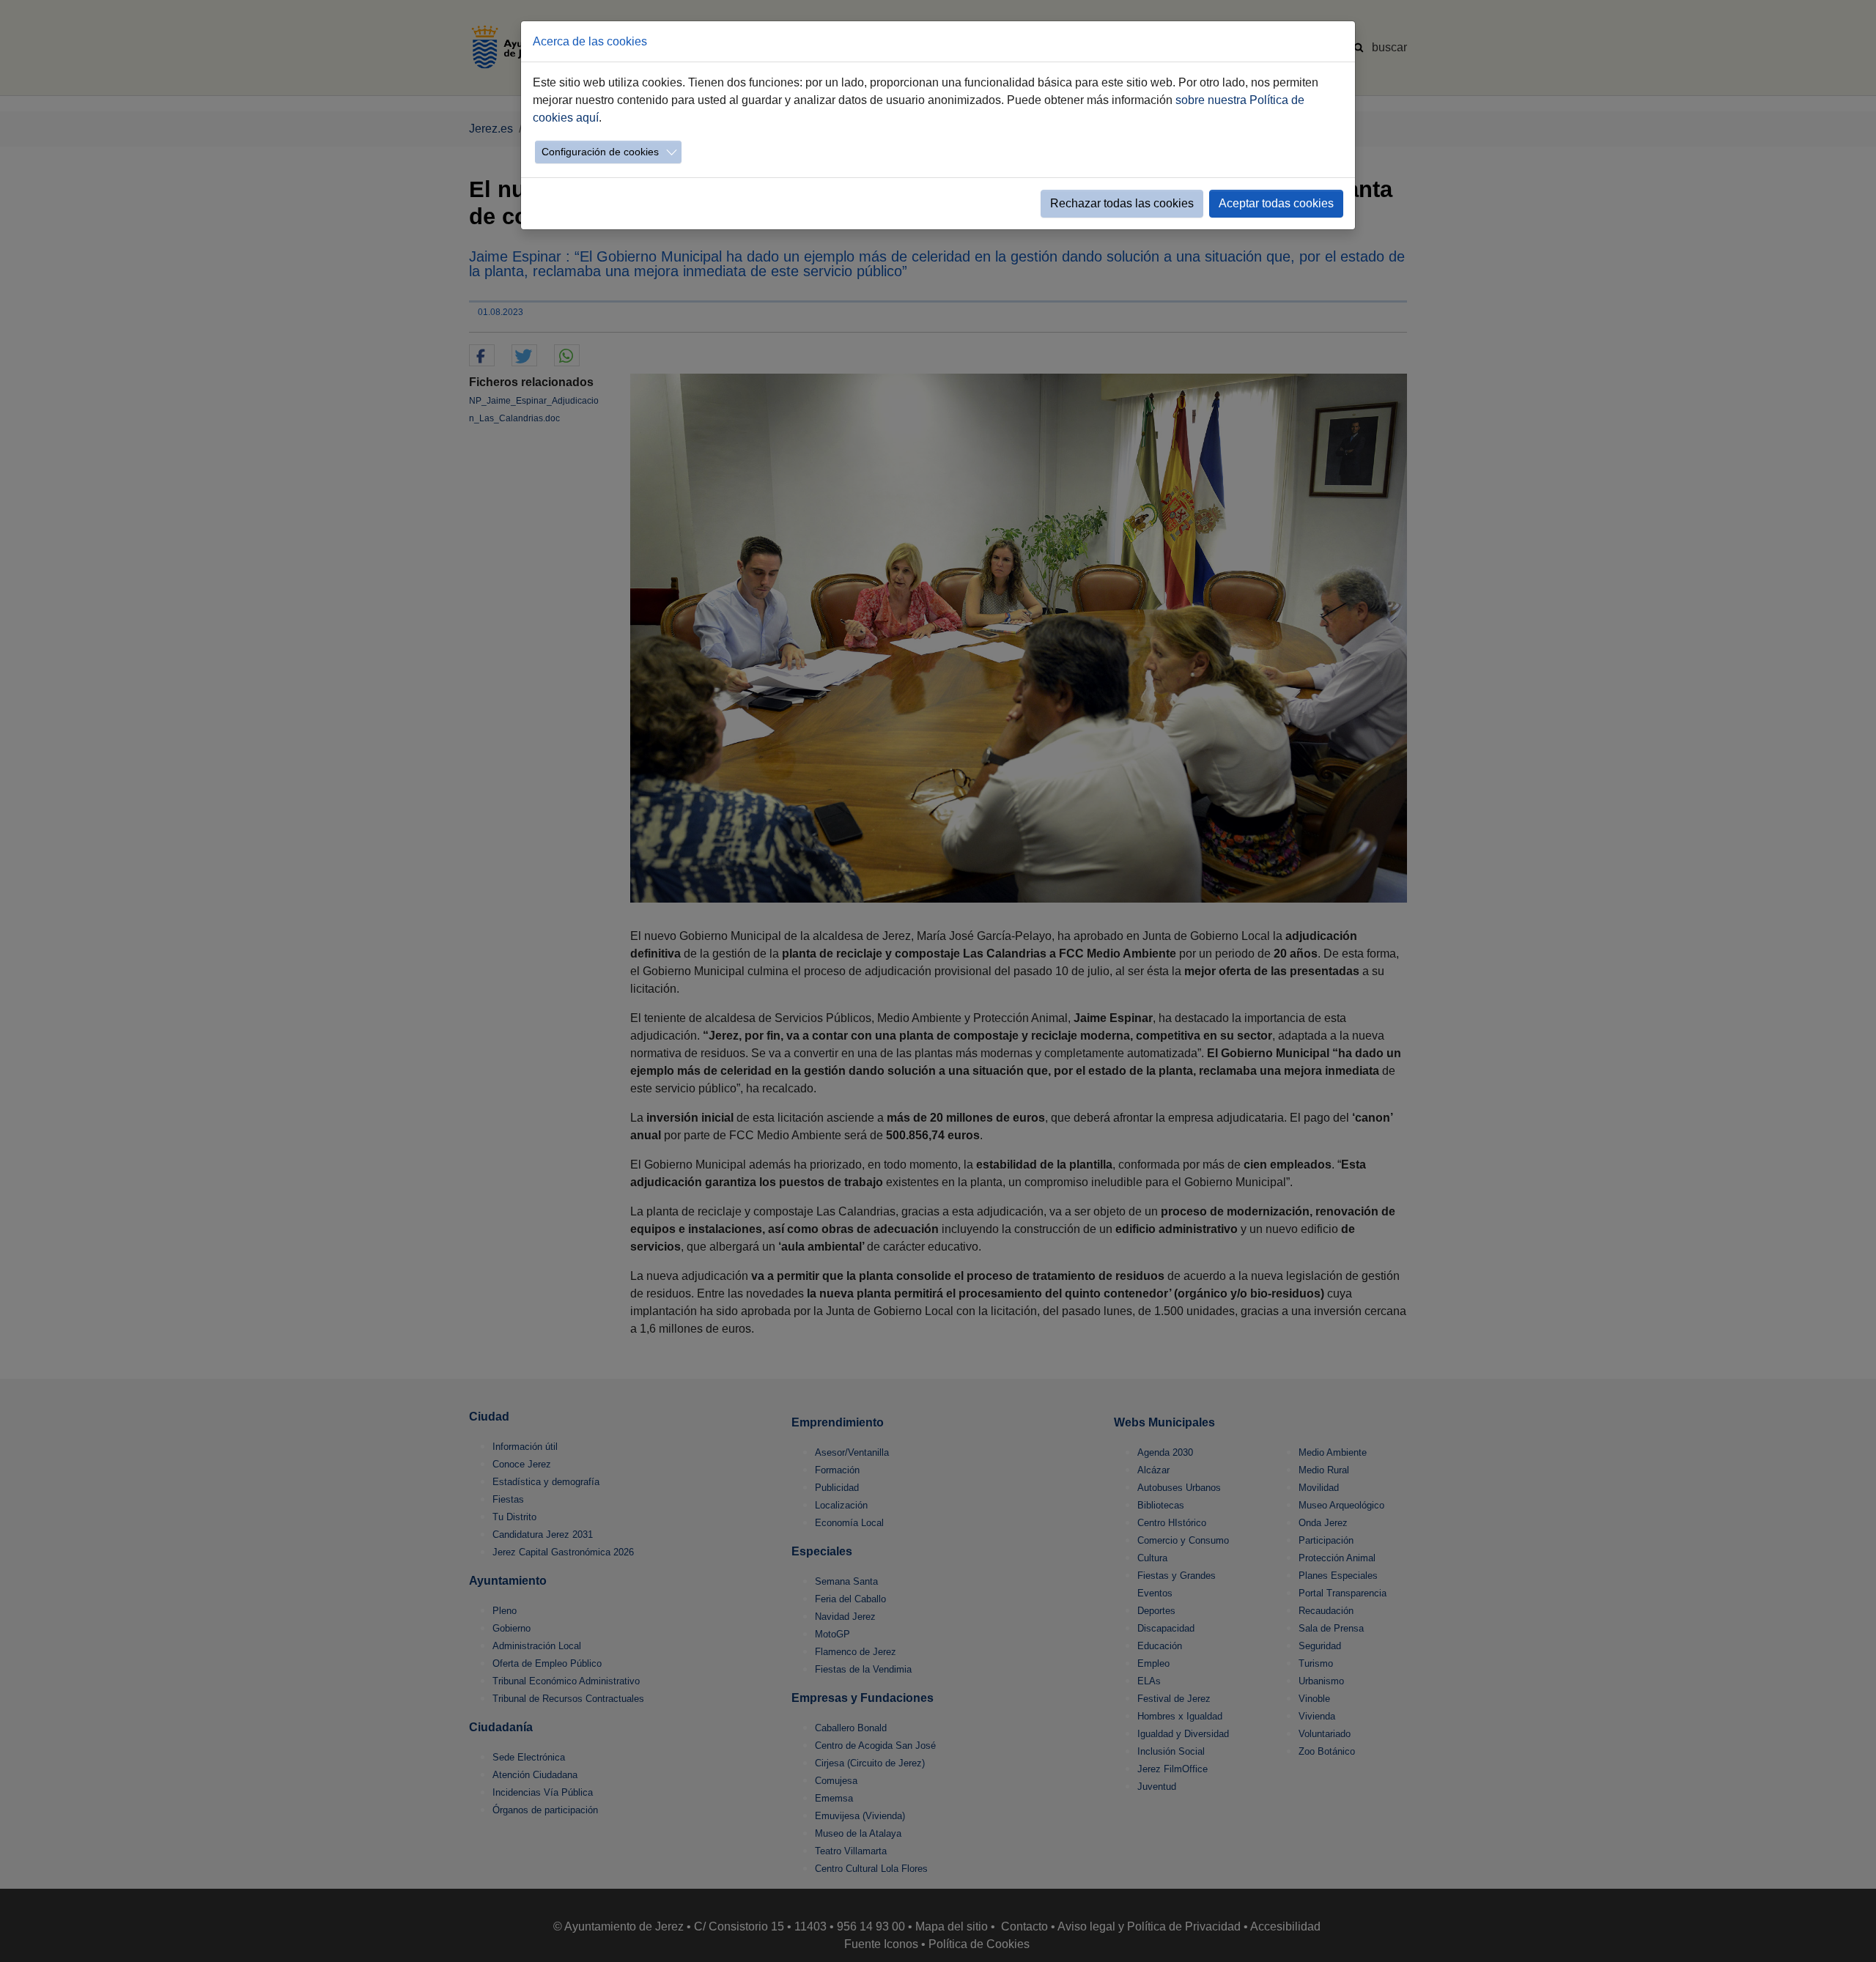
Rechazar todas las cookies (1122, 203)
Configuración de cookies (600, 152)
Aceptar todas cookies (1276, 203)
